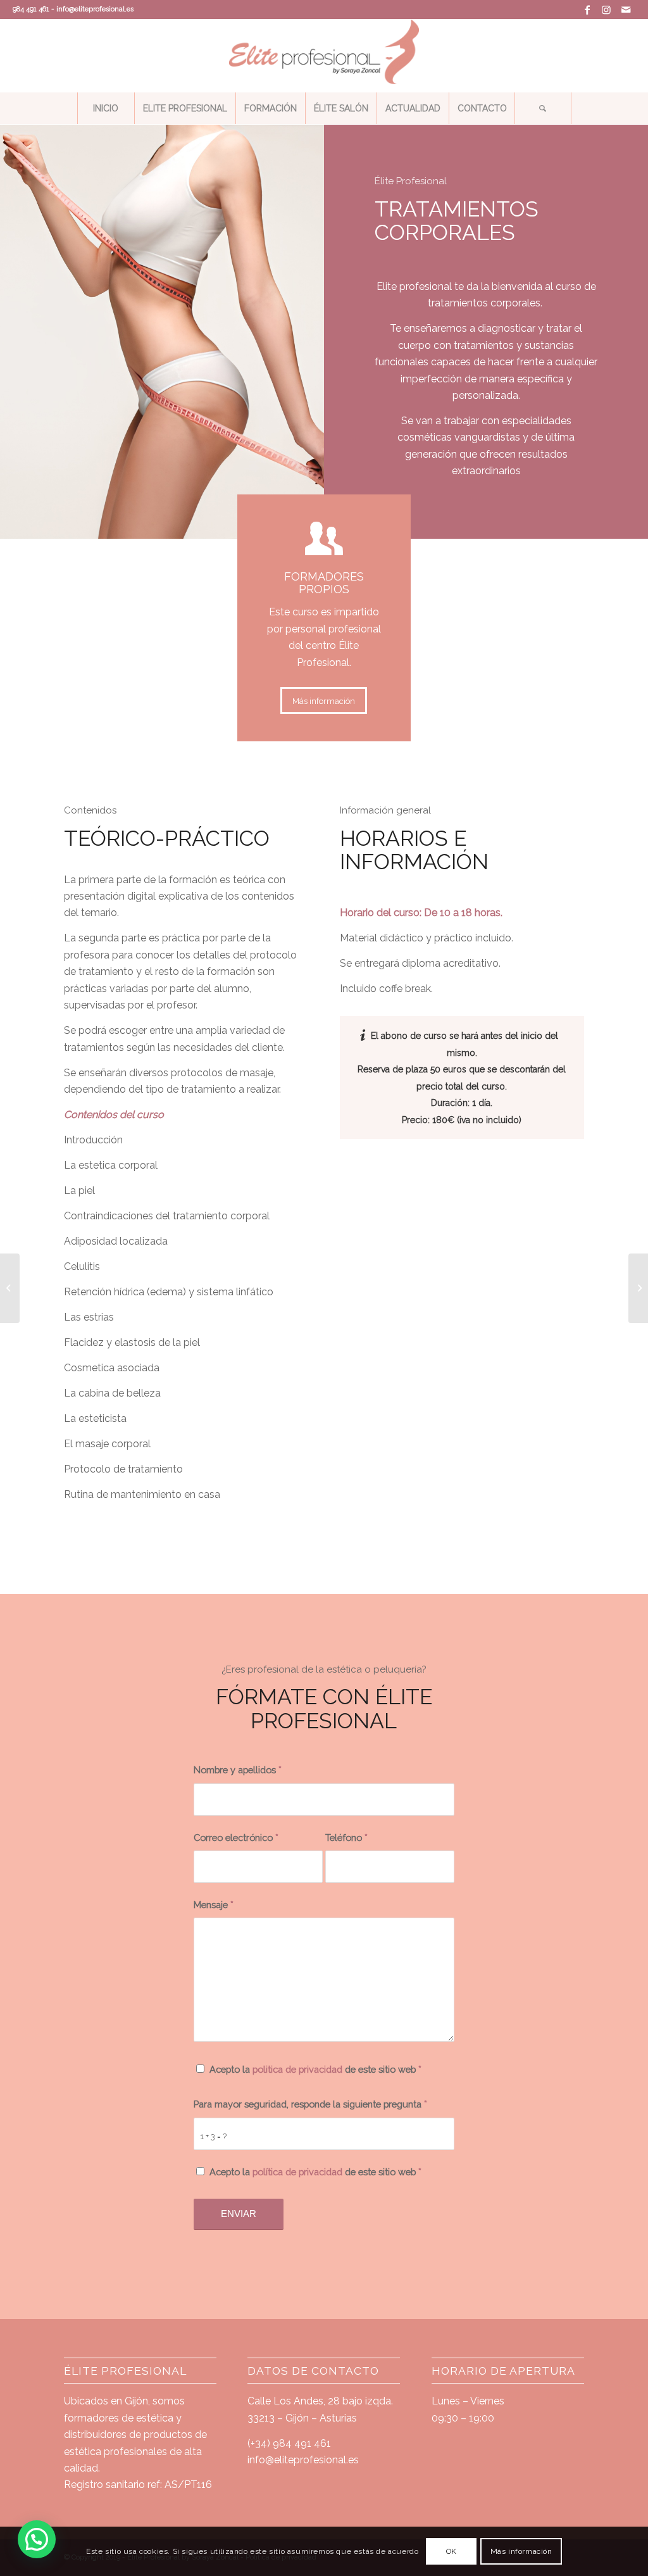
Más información (521, 2551)
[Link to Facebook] (588, 9)
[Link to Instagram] (607, 9)
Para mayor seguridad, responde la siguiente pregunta (310, 2104)
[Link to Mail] (626, 9)
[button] (37, 2539)
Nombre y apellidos (238, 1770)
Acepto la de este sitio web (315, 2069)
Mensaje (214, 1905)
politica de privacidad (297, 2069)
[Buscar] (543, 108)
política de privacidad (297, 2172)
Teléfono (346, 1838)
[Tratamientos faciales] (10, 1288)
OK (452, 2551)
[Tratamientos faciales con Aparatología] (638, 1288)
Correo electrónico (236, 1838)
